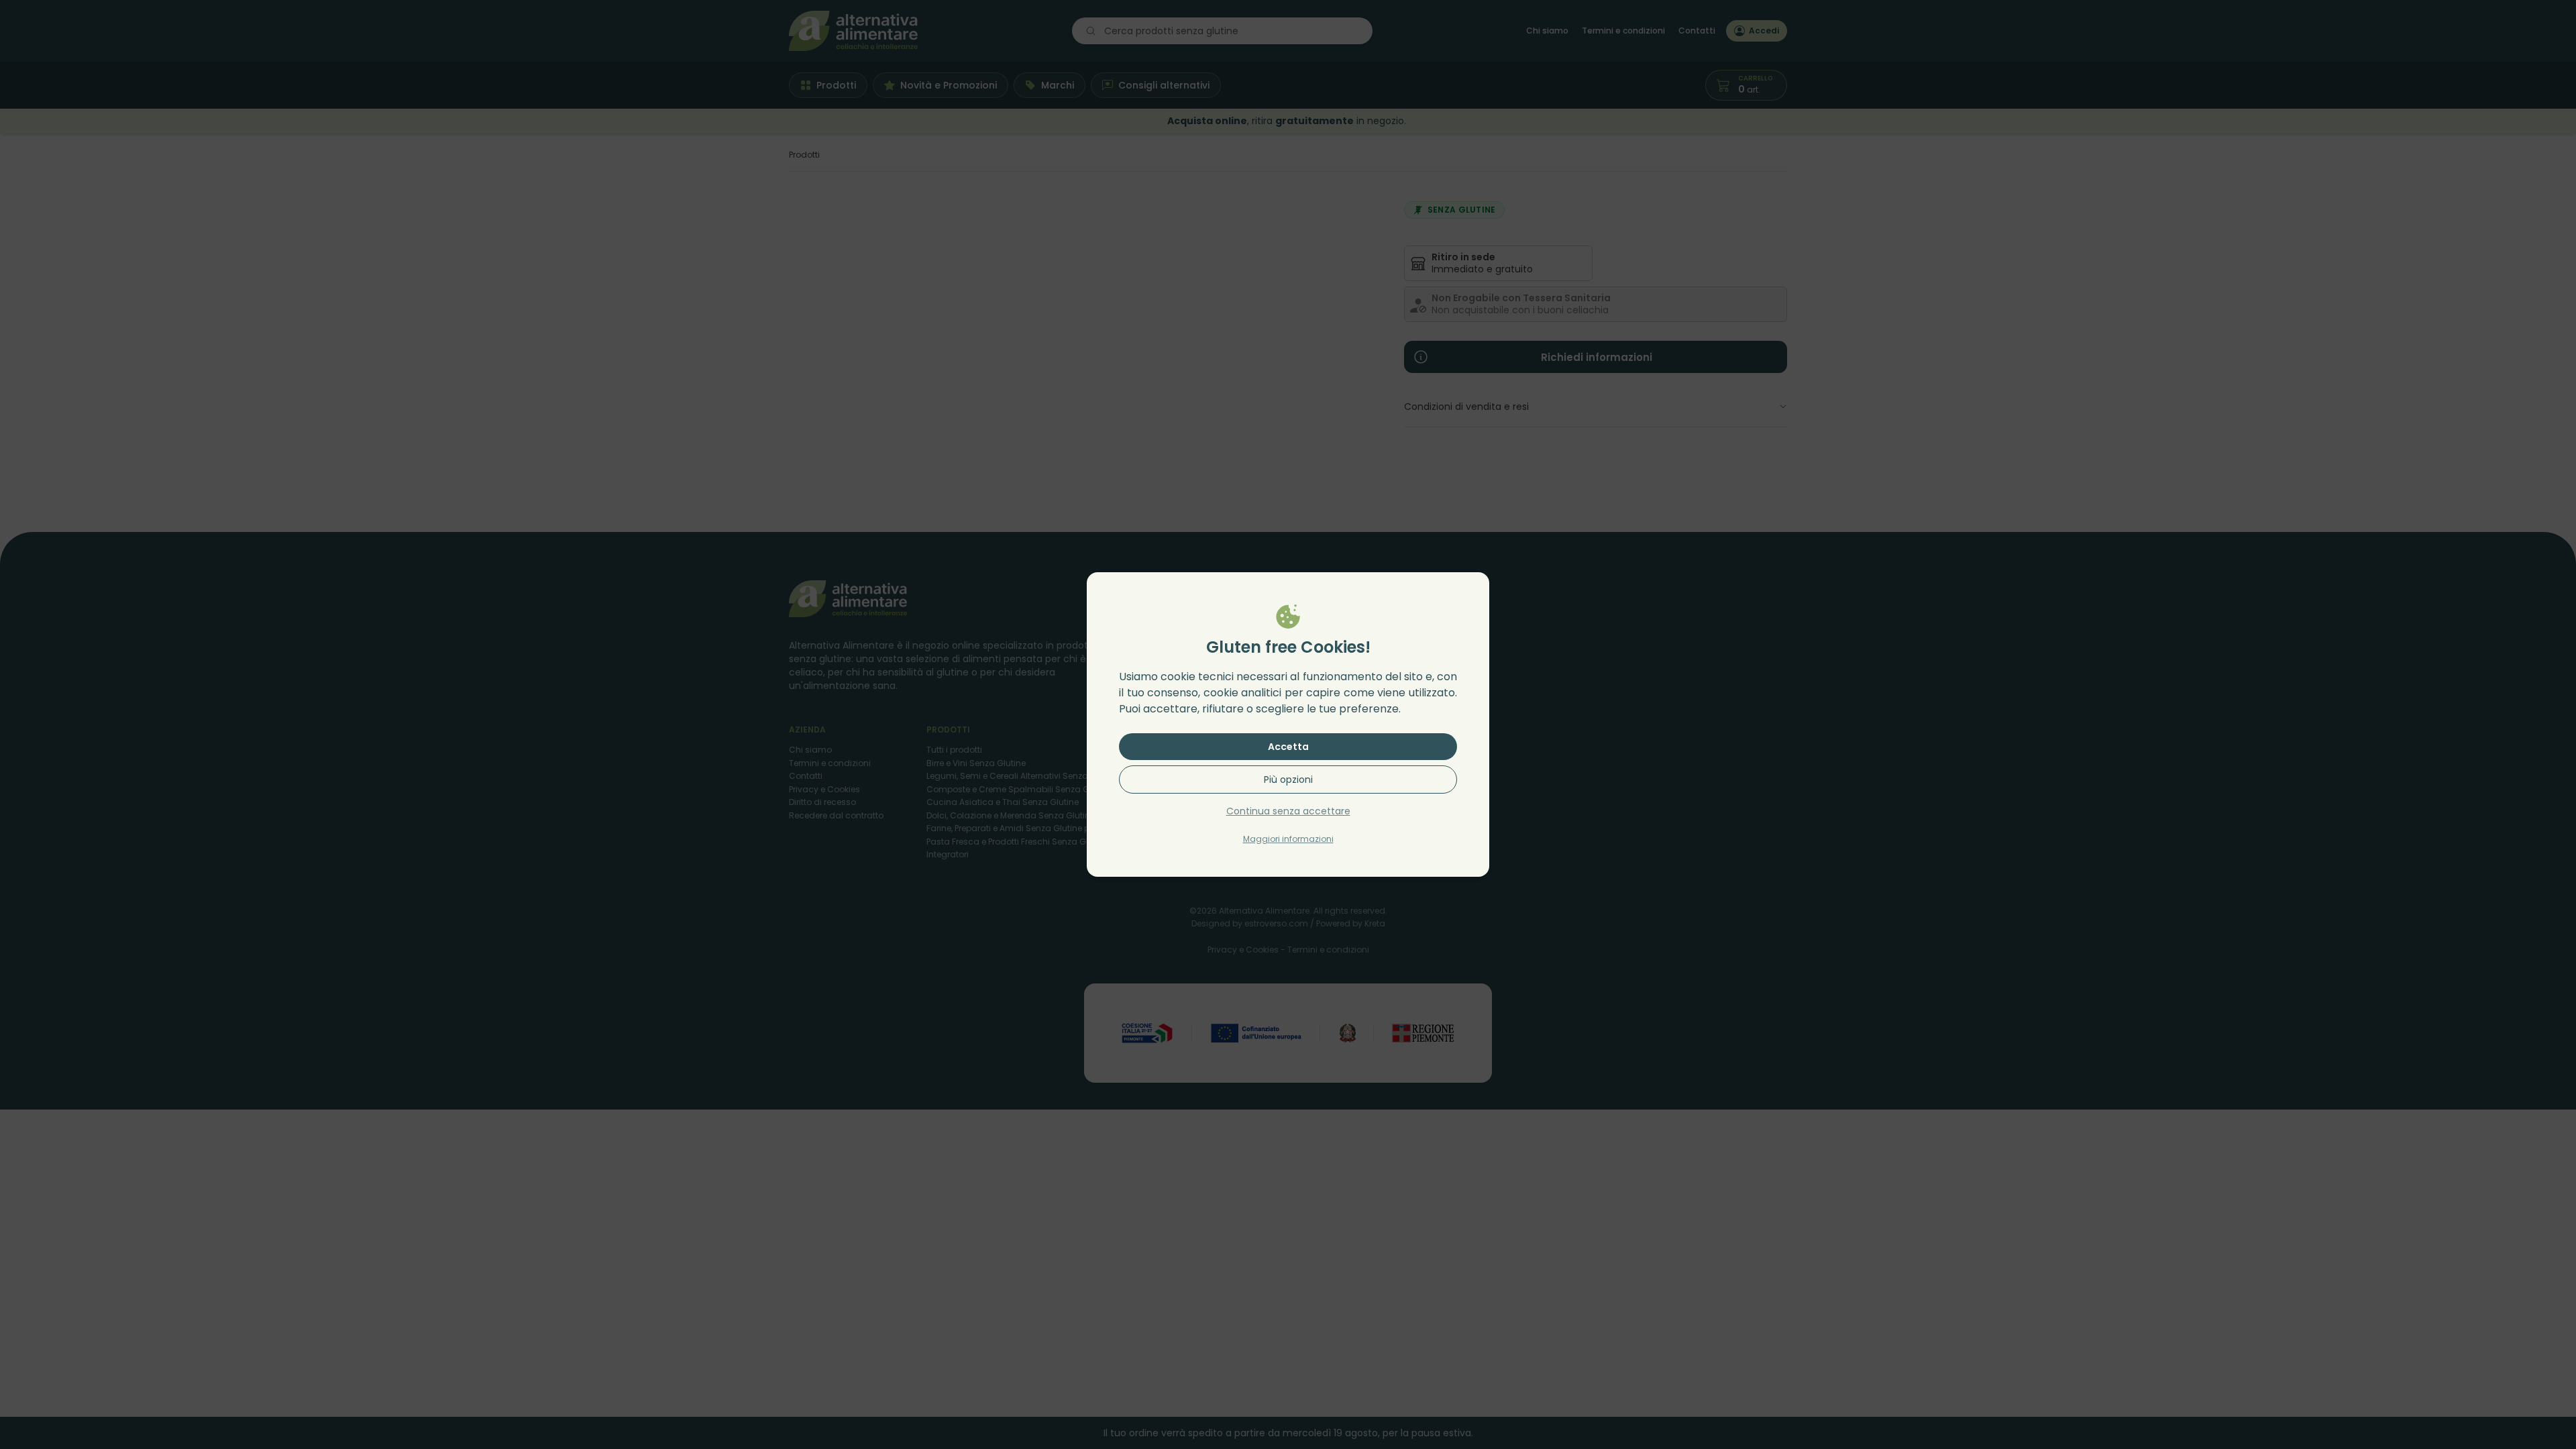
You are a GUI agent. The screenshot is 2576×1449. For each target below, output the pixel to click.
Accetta (1288, 747)
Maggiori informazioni (1288, 839)
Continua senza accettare (1288, 811)
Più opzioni (1288, 780)
